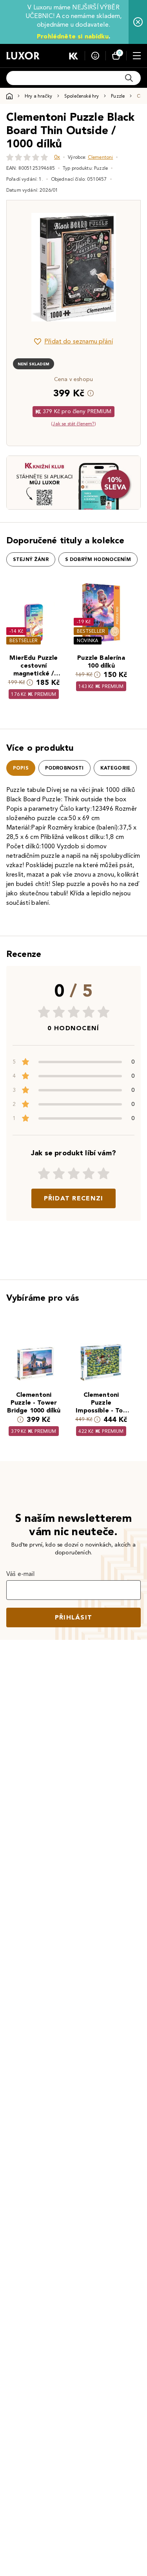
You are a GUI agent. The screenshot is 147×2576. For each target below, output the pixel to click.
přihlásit (74, 1617)
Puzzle (118, 96)
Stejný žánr (31, 559)
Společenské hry (82, 96)
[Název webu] (23, 56)
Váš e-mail (21, 1574)
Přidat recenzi (74, 1198)
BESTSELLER (24, 640)
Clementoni (101, 157)
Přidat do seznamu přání (79, 341)
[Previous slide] (26, 267)
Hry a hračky (38, 96)
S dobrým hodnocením (98, 559)
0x (57, 157)
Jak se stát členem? (73, 424)
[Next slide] (121, 267)
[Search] (129, 78)
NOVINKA (88, 640)
